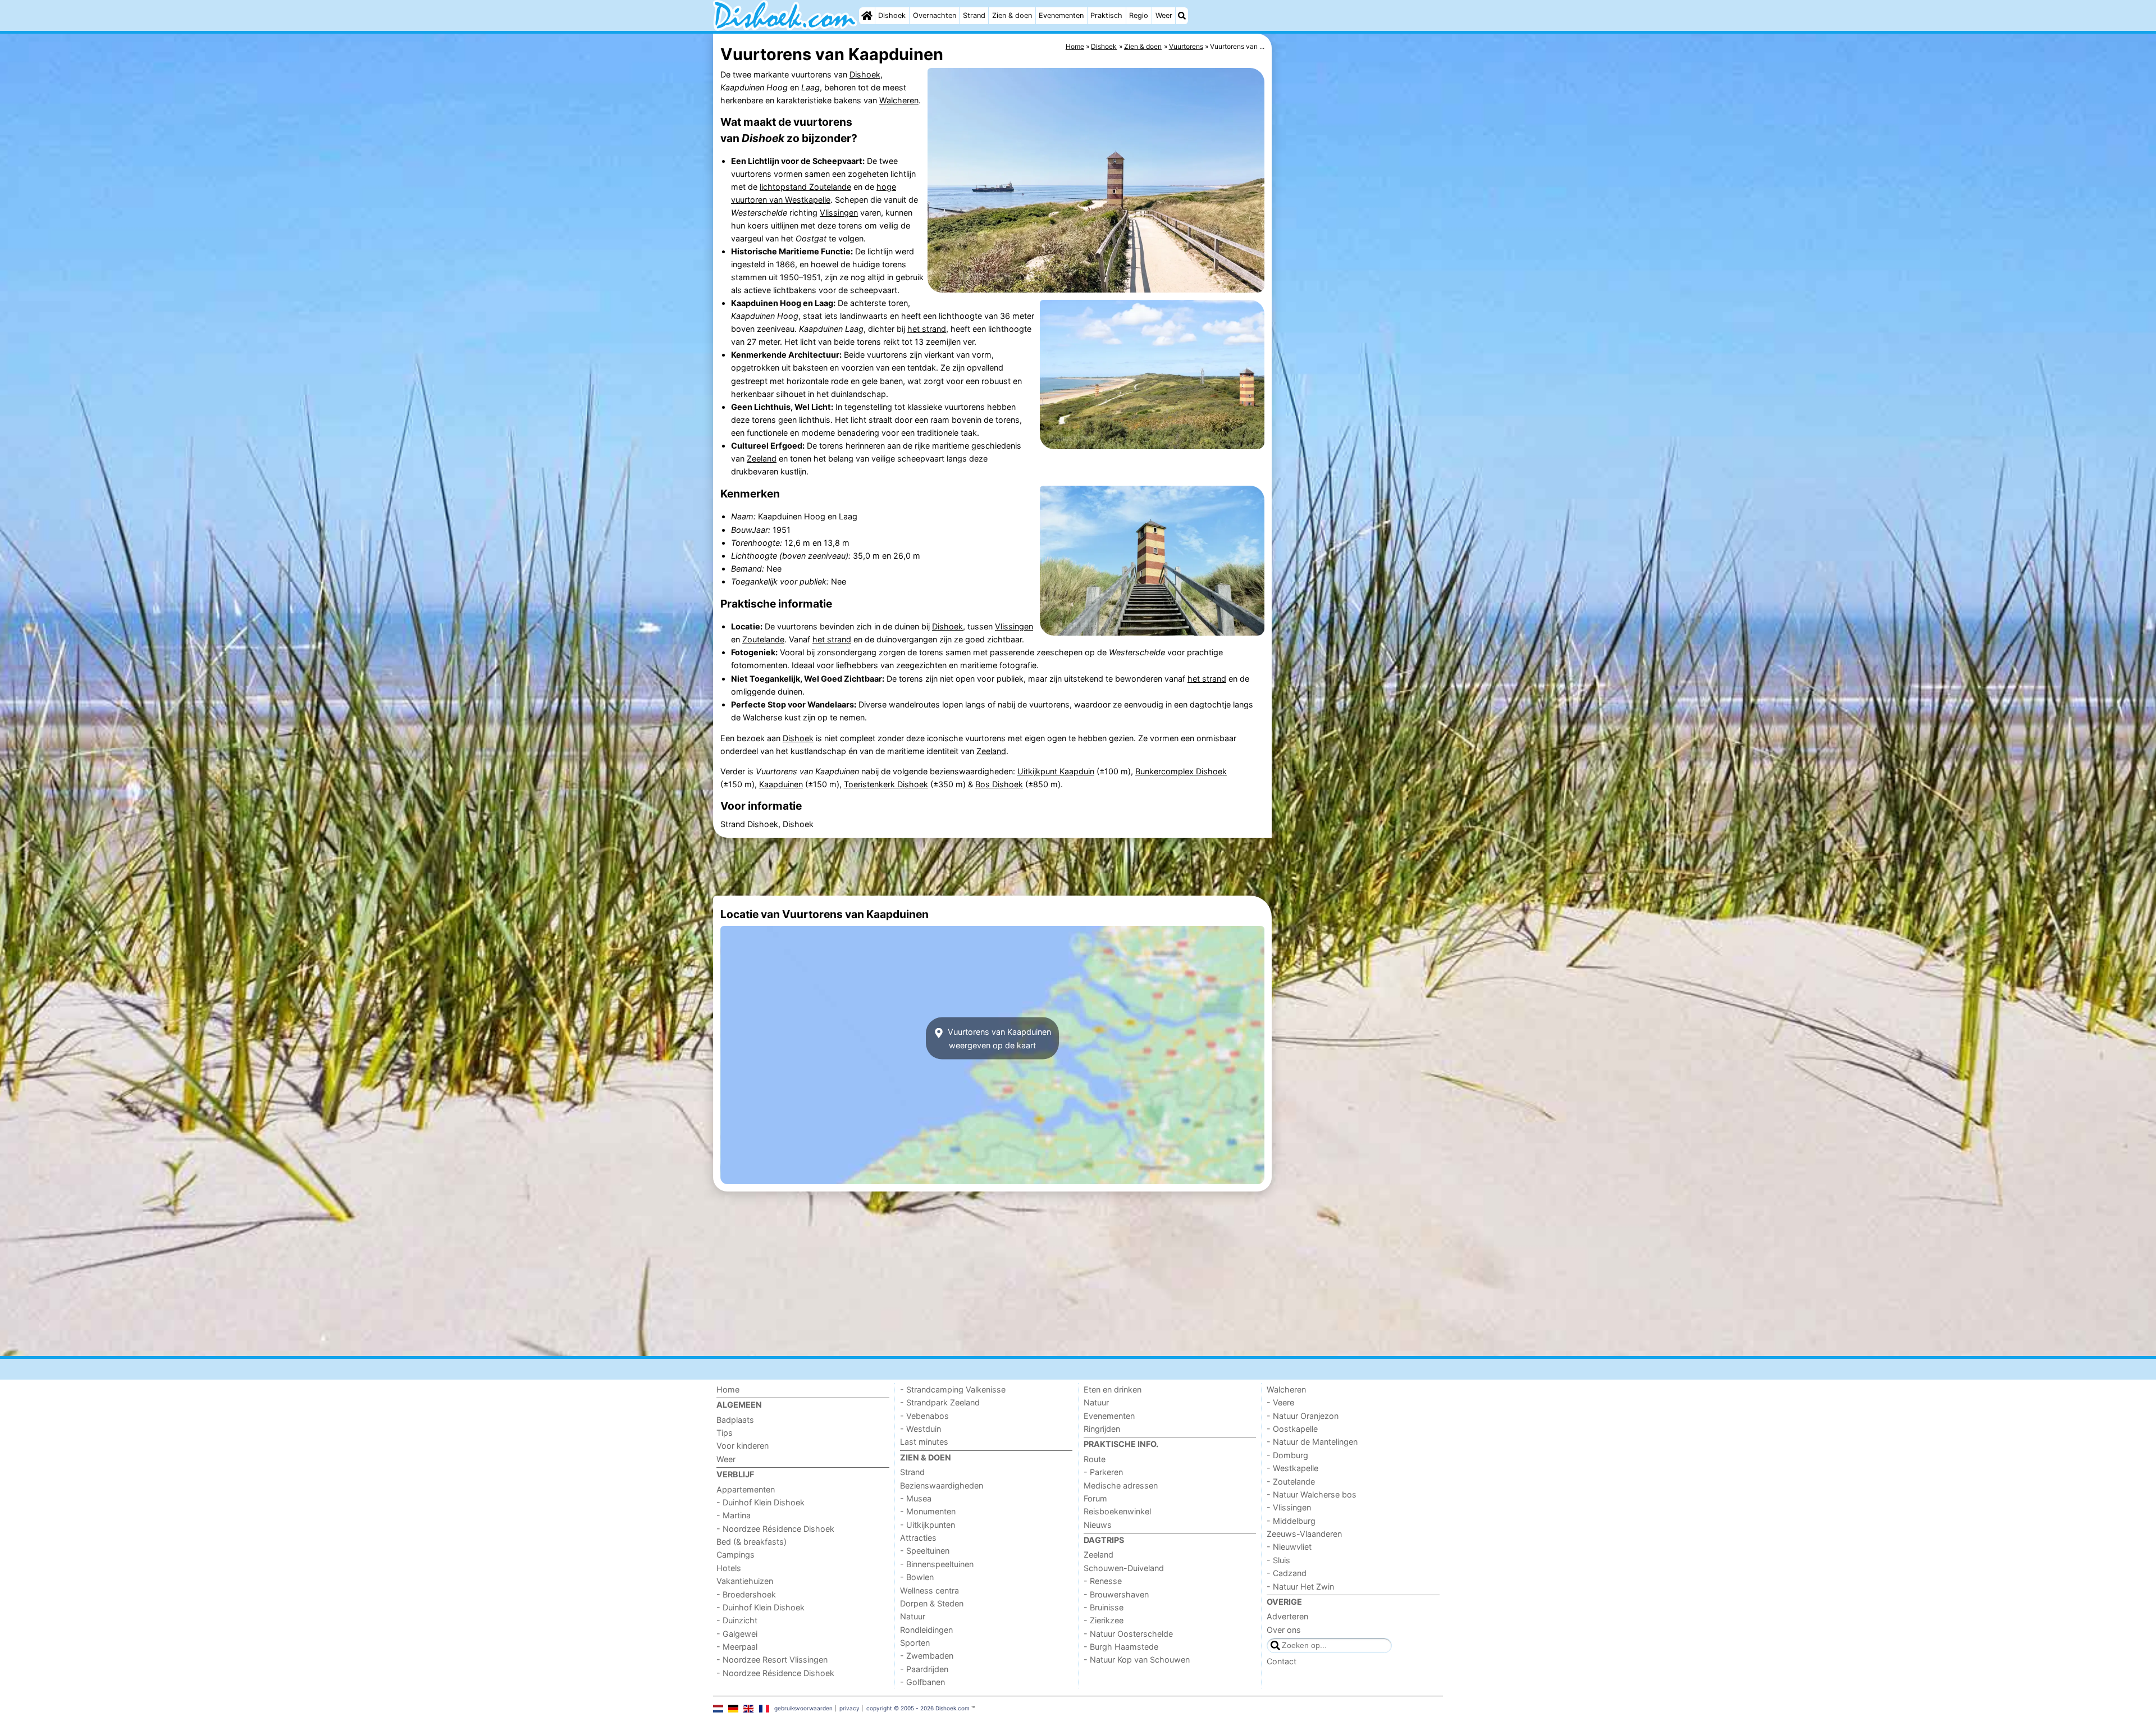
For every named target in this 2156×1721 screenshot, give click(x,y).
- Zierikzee (1104, 1620)
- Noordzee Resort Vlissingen (772, 1660)
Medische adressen (1121, 1485)
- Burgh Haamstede (1121, 1647)
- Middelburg (1291, 1521)
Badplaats (735, 1420)
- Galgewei (737, 1634)
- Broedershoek (746, 1594)
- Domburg (1287, 1455)
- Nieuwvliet (1289, 1547)
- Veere (1280, 1402)
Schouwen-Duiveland (1124, 1568)
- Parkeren (1103, 1472)
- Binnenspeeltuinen (937, 1564)
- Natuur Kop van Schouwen (1137, 1660)
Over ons (1284, 1630)
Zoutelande (763, 639)
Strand (974, 15)
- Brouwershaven (1116, 1594)
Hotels (729, 1568)
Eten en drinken (1113, 1389)
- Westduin (921, 1429)
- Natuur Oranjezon (1303, 1416)
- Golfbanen (922, 1682)
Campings (736, 1555)
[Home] (867, 16)
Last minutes (924, 1442)
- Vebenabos (924, 1416)
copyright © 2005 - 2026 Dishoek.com (918, 1708)
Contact (1282, 1661)
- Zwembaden (927, 1656)
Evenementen (1061, 15)
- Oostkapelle (1292, 1429)
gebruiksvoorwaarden (803, 1708)
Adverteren (1287, 1616)
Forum (1095, 1498)
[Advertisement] (1359, 292)
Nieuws (1098, 1525)
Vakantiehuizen (745, 1581)
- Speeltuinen (925, 1551)
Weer (1164, 15)
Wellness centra (929, 1590)
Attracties (918, 1538)
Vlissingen (839, 213)
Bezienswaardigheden (942, 1485)
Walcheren (899, 100)
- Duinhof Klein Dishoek (760, 1502)
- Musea (916, 1498)
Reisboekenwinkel (1117, 1511)
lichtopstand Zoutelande (805, 187)
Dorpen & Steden (932, 1603)
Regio (1139, 15)
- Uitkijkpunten (928, 1525)
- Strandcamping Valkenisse (953, 1389)
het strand (927, 329)
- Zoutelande (1291, 1482)
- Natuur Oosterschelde (1128, 1634)
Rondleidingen (926, 1630)
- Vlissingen (1289, 1507)
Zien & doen (1012, 15)
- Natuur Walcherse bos (1312, 1494)
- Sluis (1278, 1560)
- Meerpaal (737, 1647)
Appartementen (746, 1489)
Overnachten (935, 15)
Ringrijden (1102, 1429)
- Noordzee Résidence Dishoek (775, 1529)
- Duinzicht (737, 1620)
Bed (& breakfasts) (752, 1542)
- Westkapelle (1292, 1468)
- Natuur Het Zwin (1300, 1587)
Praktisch (1106, 15)
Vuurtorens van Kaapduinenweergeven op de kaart (998, 1038)
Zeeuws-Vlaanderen (1304, 1534)
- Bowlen (917, 1577)
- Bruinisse (1104, 1607)
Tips (725, 1433)
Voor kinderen (743, 1446)
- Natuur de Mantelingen (1312, 1442)
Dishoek (892, 15)
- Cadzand (1287, 1573)
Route (1095, 1459)
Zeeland (762, 458)
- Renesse (1103, 1581)
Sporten (915, 1643)
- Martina (734, 1515)
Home (728, 1389)
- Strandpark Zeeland (940, 1402)
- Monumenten (928, 1511)
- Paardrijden (924, 1669)
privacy (849, 1708)
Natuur (913, 1616)
